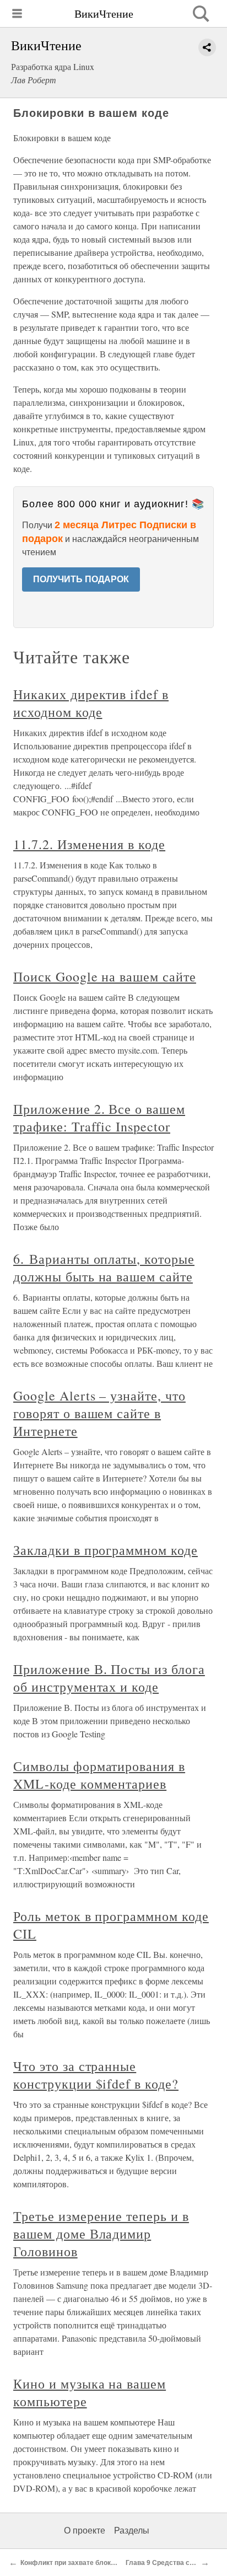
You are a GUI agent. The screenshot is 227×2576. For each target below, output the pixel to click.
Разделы (132, 2531)
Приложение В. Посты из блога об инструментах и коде (109, 1678)
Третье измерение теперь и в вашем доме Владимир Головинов (101, 2234)
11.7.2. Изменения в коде (89, 844)
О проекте (85, 2531)
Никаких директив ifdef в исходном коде (91, 703)
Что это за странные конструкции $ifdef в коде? (96, 2075)
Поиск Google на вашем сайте (105, 976)
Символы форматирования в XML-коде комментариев (99, 1775)
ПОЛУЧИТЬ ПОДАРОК (81, 579)
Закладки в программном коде (106, 1550)
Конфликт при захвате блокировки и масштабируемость (113, 2563)
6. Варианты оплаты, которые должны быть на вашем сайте (104, 1268)
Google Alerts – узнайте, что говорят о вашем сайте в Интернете (99, 1413)
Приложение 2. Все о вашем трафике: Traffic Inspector (99, 1118)
